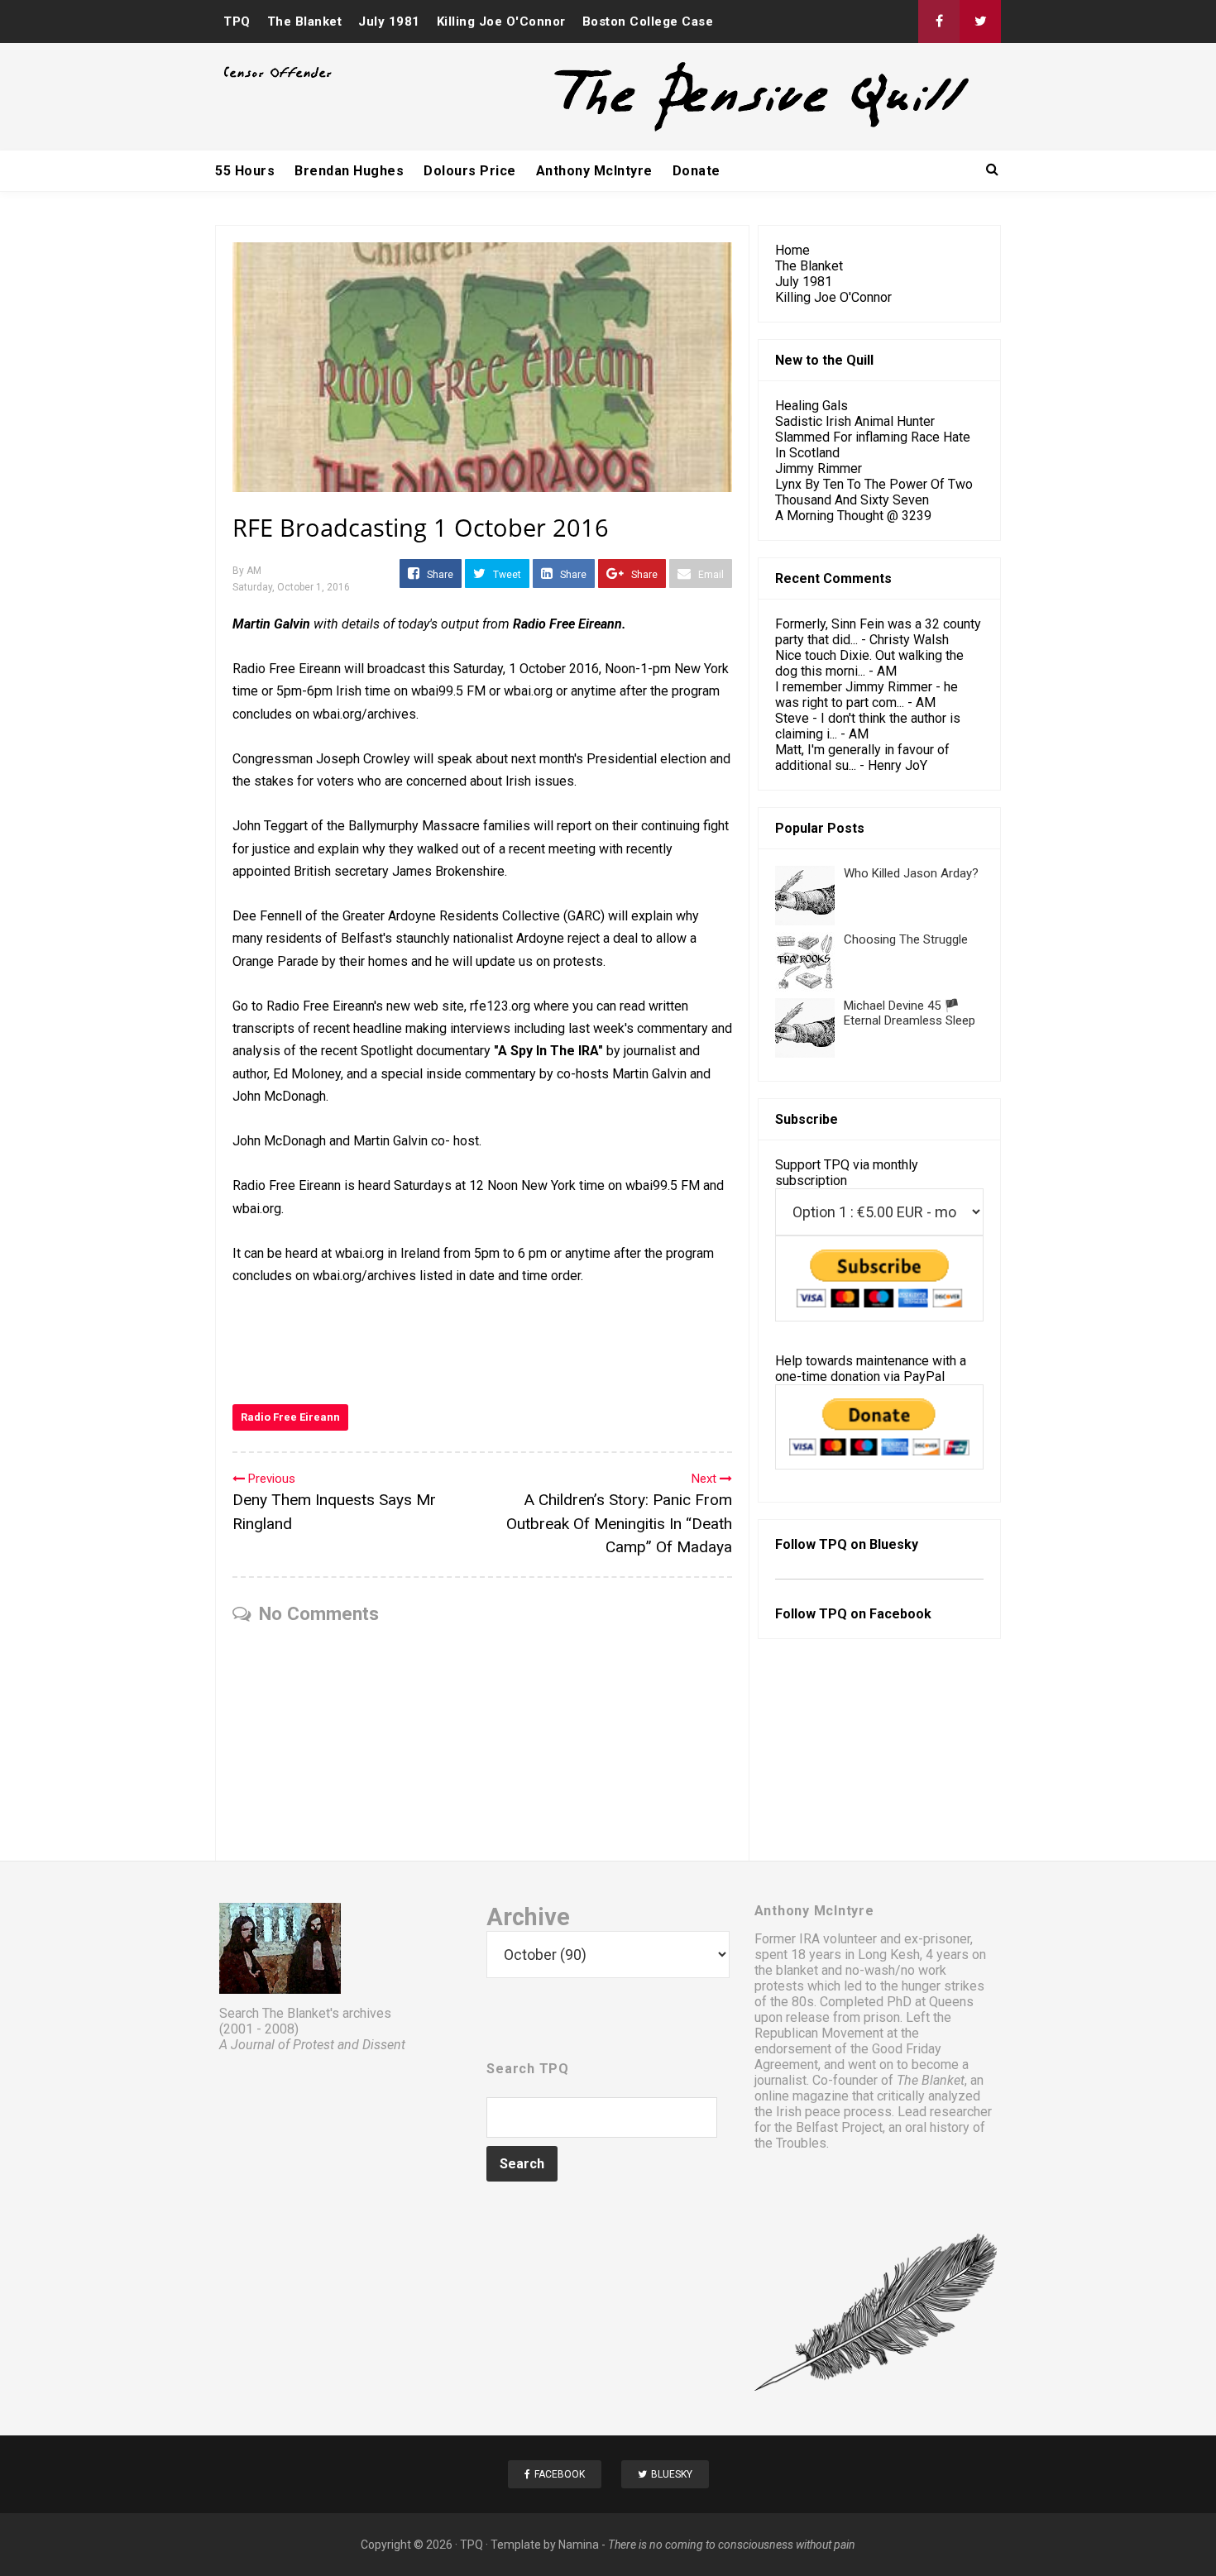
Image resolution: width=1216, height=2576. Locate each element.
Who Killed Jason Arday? (911, 873)
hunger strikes (943, 1986)
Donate (697, 171)
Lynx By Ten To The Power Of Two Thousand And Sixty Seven (874, 492)
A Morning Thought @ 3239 (853, 516)
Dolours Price (470, 171)
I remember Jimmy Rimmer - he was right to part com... (867, 695)
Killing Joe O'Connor (501, 22)
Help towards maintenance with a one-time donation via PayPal (871, 1369)
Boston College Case (648, 22)
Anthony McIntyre (594, 171)
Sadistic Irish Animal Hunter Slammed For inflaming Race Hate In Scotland (873, 437)
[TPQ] (700, 129)
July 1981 (389, 22)
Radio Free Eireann (290, 1417)
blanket (797, 1970)
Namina (579, 2545)
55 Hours (245, 171)
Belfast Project (839, 2127)
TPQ (237, 22)
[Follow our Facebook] (939, 22)
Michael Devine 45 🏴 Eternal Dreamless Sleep (910, 1013)
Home (792, 250)
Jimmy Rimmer (819, 468)
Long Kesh (889, 1955)
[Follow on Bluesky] (980, 22)
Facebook (900, 1614)
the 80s (792, 2002)
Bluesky (894, 1544)
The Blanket (305, 22)
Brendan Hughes (349, 171)
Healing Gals (811, 406)
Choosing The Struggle (906, 939)
